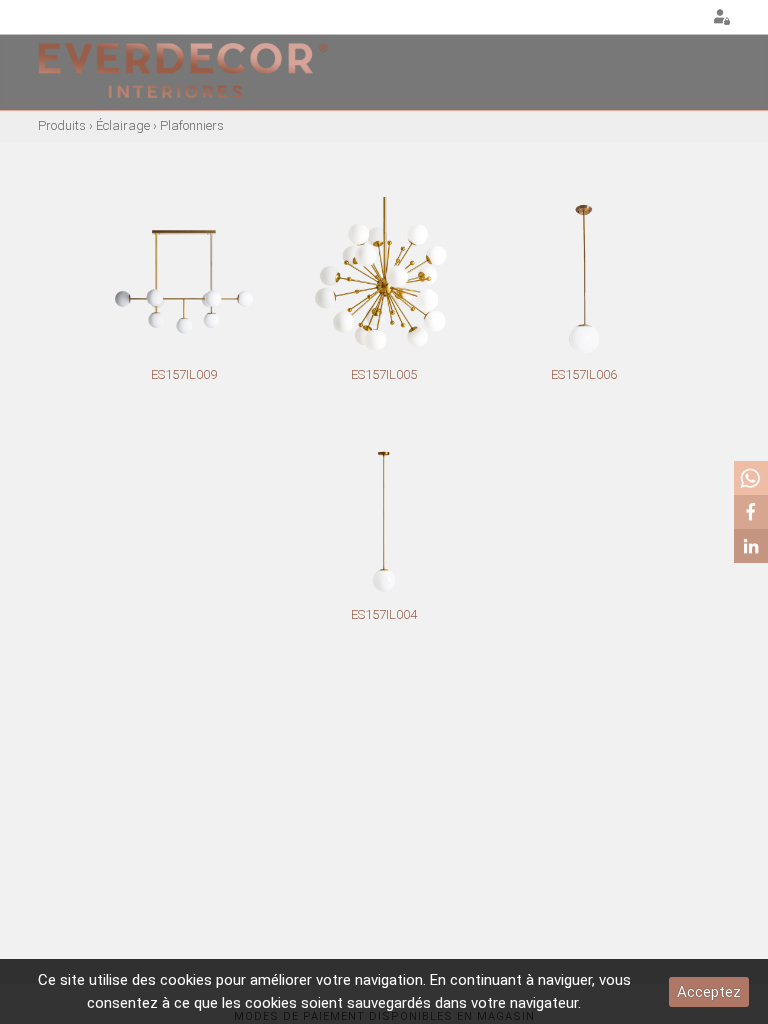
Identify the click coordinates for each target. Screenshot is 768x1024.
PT (635, 18)
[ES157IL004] (384, 522)
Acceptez (709, 992)
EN (660, 18)
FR (685, 18)
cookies (186, 980)
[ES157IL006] (584, 282)
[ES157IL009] (184, 282)
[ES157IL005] (384, 282)
